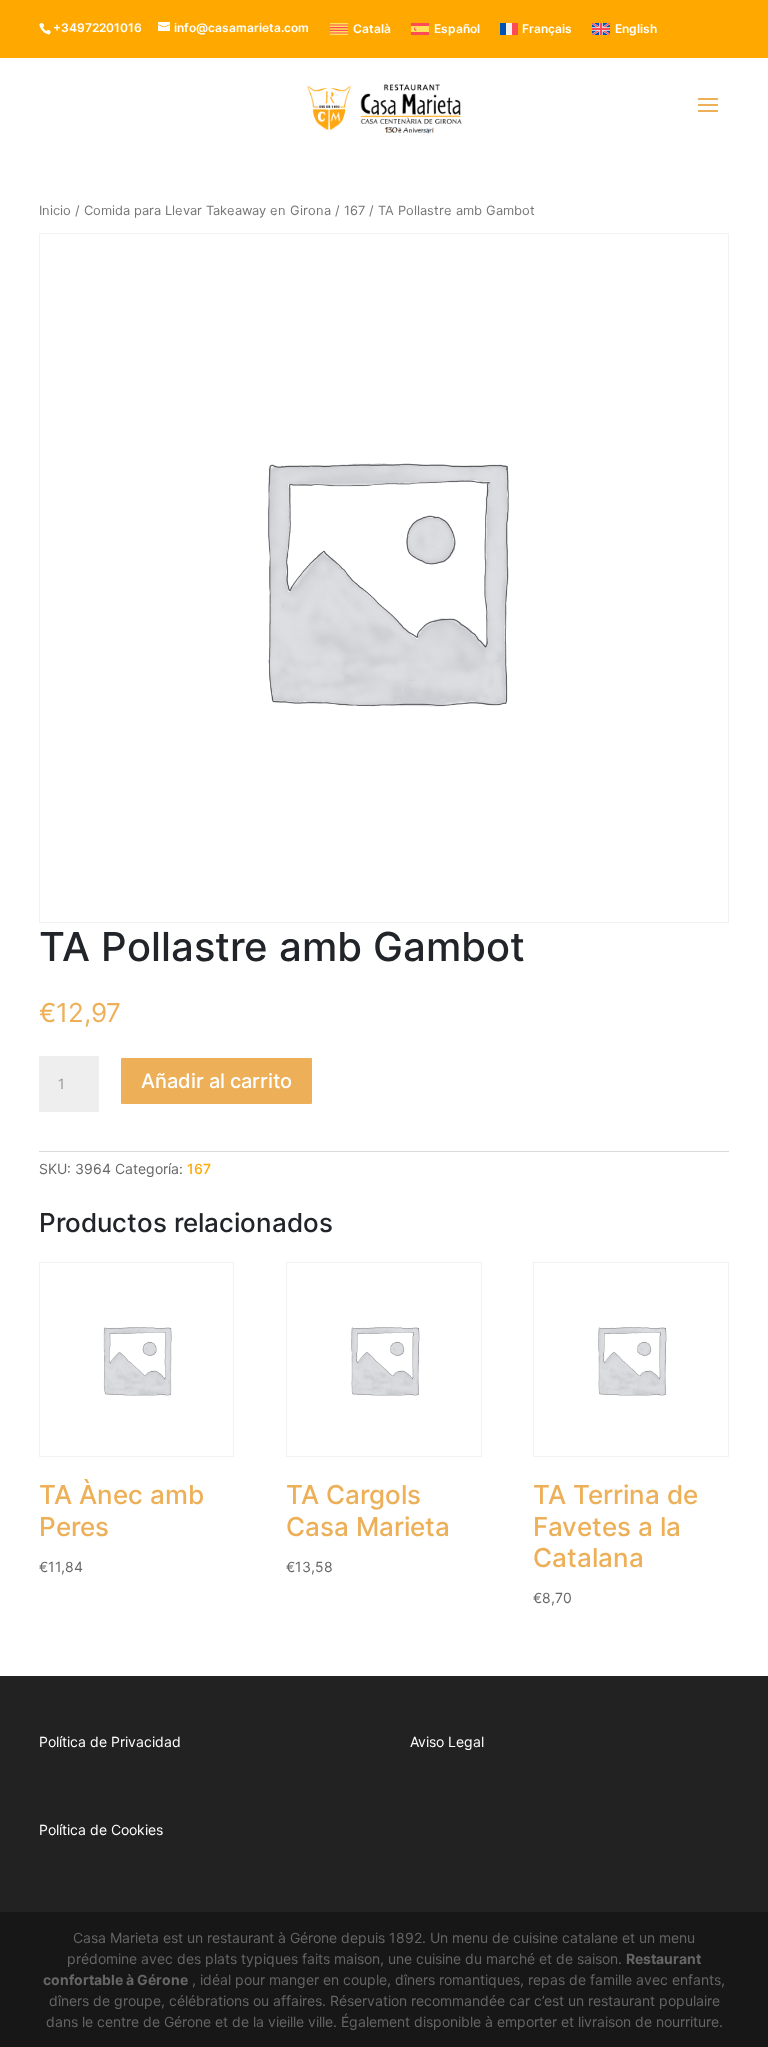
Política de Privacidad (110, 1741)
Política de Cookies (101, 1829)
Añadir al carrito (216, 1081)
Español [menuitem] (457, 28)
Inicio (55, 210)
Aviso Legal (447, 1741)
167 (354, 210)
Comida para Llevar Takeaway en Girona (207, 210)
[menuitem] (360, 29)
